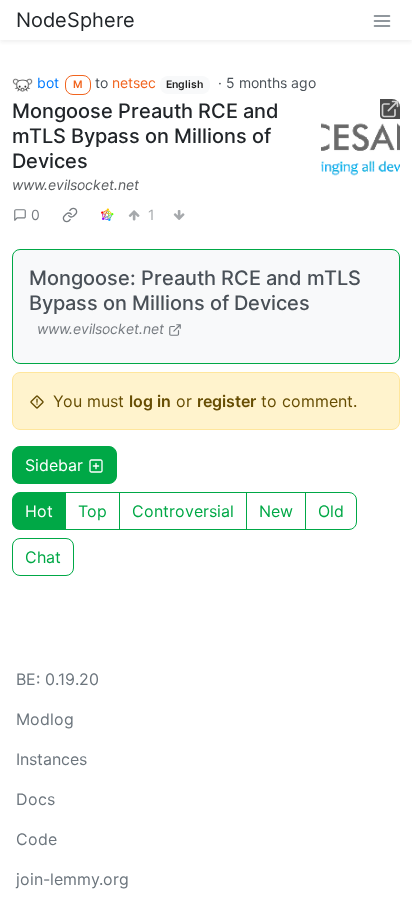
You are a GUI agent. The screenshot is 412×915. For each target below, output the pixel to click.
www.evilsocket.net (75, 184)
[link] (70, 214)
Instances (51, 759)
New (276, 511)
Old (331, 511)
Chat (43, 557)
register (226, 401)
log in (150, 401)
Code (36, 839)
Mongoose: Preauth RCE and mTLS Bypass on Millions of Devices (195, 290)
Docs (35, 799)
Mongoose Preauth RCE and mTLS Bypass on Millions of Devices (145, 136)
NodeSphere (75, 20)
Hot (39, 511)
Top (92, 511)
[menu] (382, 20)
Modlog (45, 719)
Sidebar (54, 465)
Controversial (183, 511)
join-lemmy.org (72, 879)
